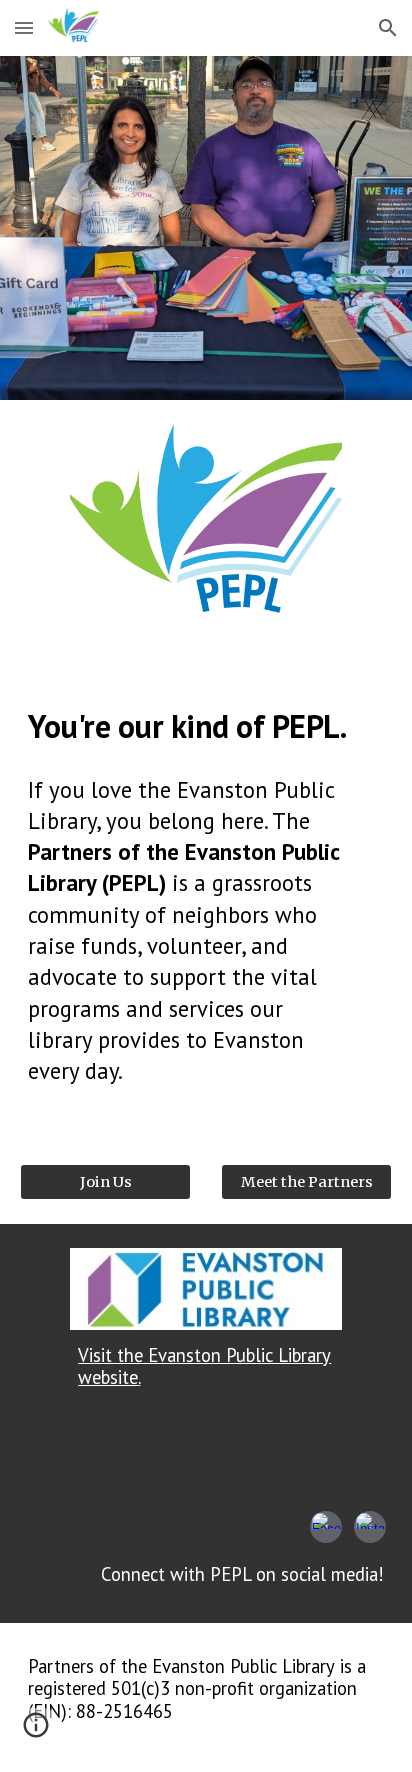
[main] (206, 726)
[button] (24, 27)
